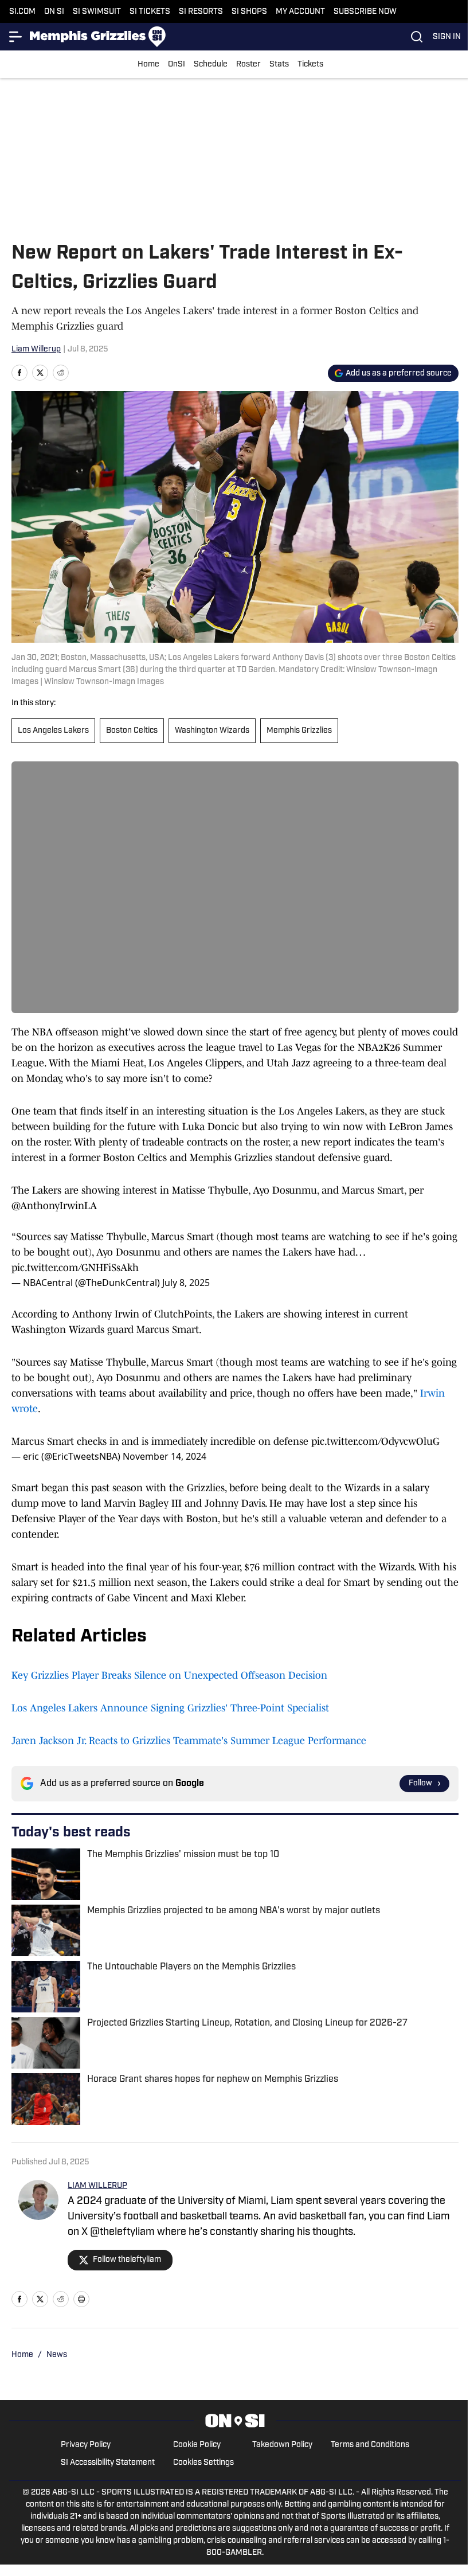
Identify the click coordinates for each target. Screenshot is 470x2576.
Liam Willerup (36, 349)
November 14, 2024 (164, 1456)
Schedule (211, 65)
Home (148, 65)
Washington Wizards (212, 731)
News (57, 2355)
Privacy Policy (86, 2445)
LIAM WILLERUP (97, 2186)
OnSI (177, 65)
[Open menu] (16, 37)
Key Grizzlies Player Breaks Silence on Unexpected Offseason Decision (169, 1675)
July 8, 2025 (186, 1283)
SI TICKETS (150, 12)
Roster (248, 65)
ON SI (54, 12)
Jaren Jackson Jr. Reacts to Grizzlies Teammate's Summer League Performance (189, 1741)
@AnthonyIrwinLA (54, 1206)
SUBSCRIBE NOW (365, 12)
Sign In (447, 37)
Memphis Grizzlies (299, 731)
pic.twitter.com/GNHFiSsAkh (75, 1268)
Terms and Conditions (370, 2445)
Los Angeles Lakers (53, 731)
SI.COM (22, 12)
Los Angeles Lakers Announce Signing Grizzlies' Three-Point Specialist (170, 1708)
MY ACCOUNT (300, 12)
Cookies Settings (203, 2463)
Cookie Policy (197, 2445)
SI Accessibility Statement (108, 2463)
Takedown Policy (282, 2445)
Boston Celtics (132, 731)
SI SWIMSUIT (97, 12)
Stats (279, 65)
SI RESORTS (201, 12)
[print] (81, 2299)
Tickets (310, 65)
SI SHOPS (249, 12)
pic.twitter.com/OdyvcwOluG (375, 1441)
